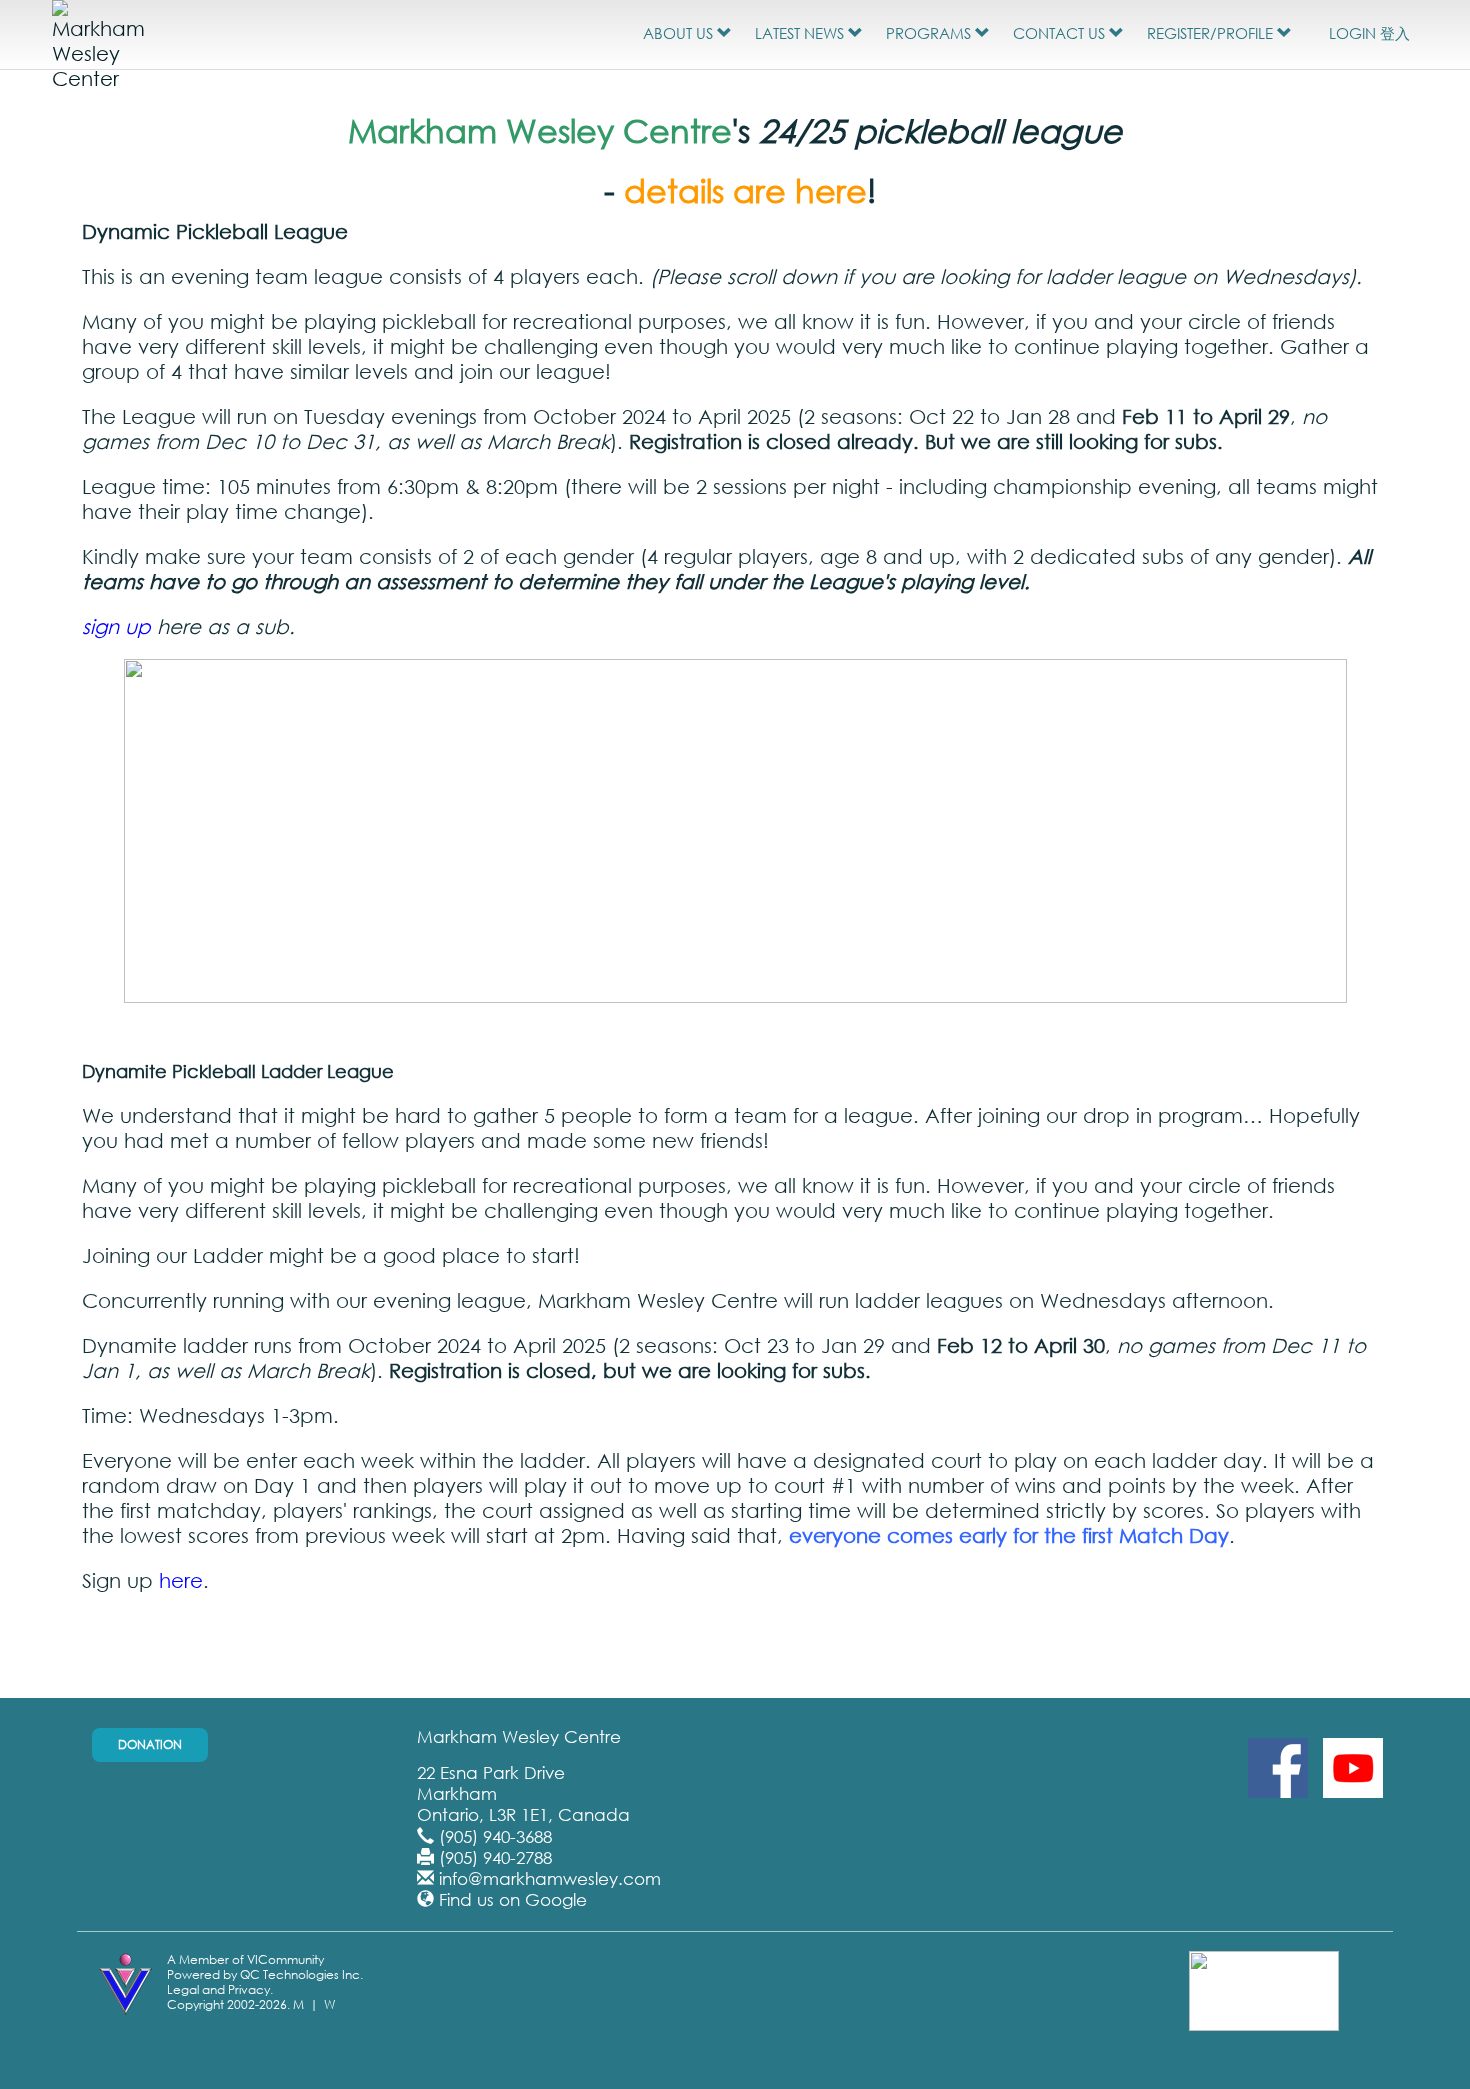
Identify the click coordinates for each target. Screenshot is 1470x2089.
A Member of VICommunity (245, 1959)
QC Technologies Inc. (301, 1974)
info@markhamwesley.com (550, 1878)
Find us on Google (513, 1899)
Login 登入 (1369, 33)
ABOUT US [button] (680, 33)
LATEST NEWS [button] (801, 33)
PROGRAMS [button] (930, 33)
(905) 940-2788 (495, 1857)
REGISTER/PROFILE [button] (1212, 33)
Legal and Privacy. (220, 1989)
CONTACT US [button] (1061, 33)
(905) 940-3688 (495, 1836)
